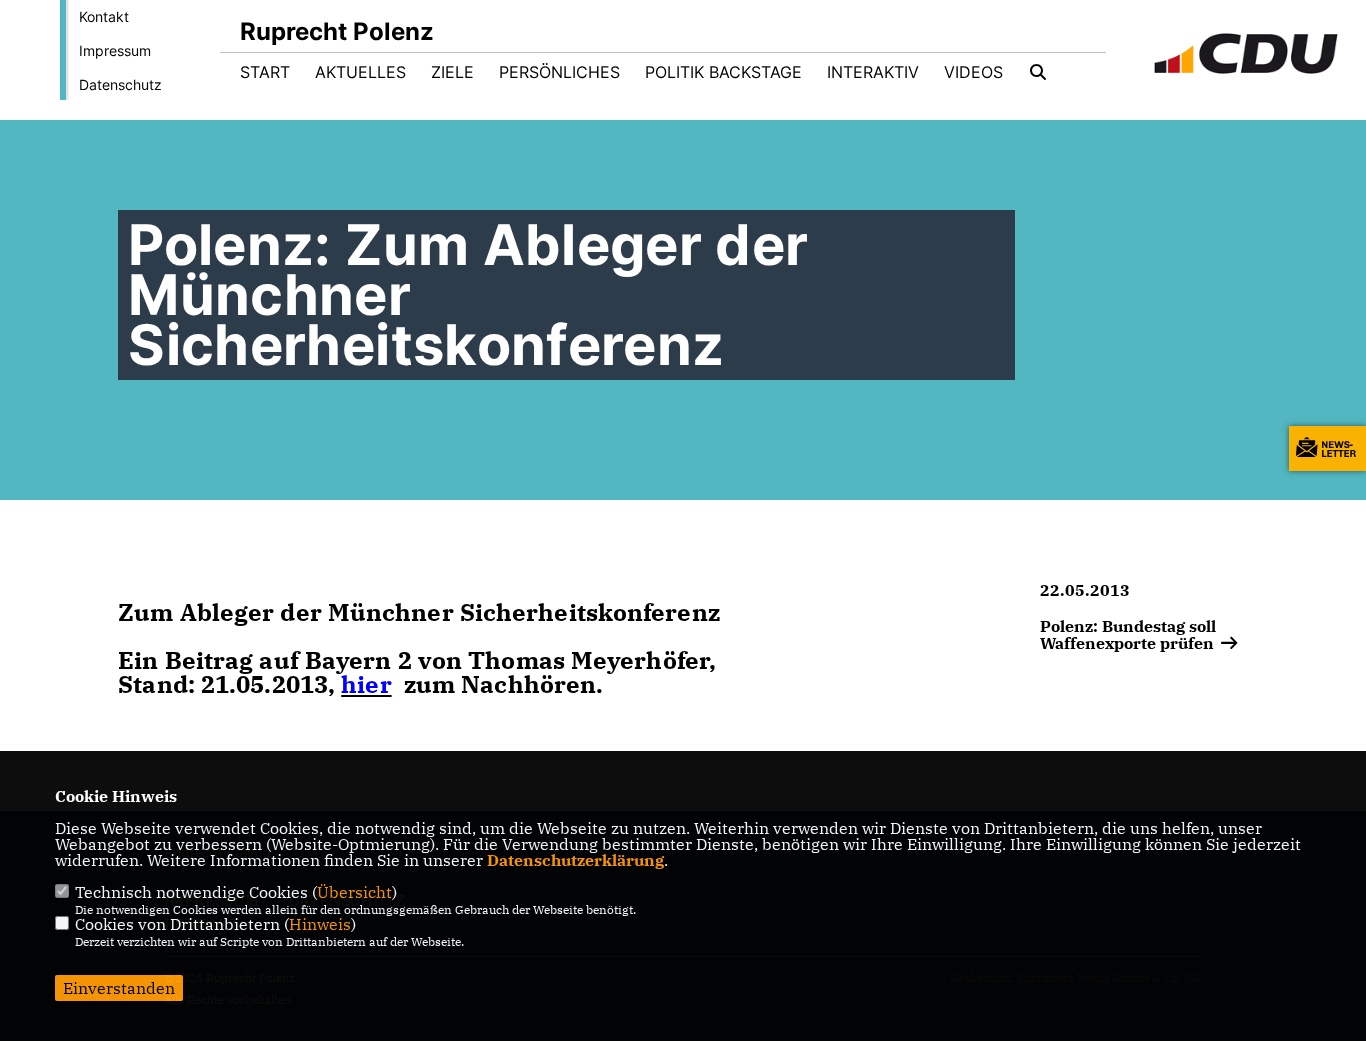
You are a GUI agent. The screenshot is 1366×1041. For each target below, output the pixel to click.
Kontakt (104, 16)
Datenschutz (120, 84)
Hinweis (320, 924)
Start (265, 72)
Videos (973, 72)
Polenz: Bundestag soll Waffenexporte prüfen (1129, 634)
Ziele (452, 72)
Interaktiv (873, 72)
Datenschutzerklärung (575, 860)
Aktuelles (360, 72)
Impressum (115, 50)
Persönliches (559, 72)
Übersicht (354, 892)
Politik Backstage (723, 72)
